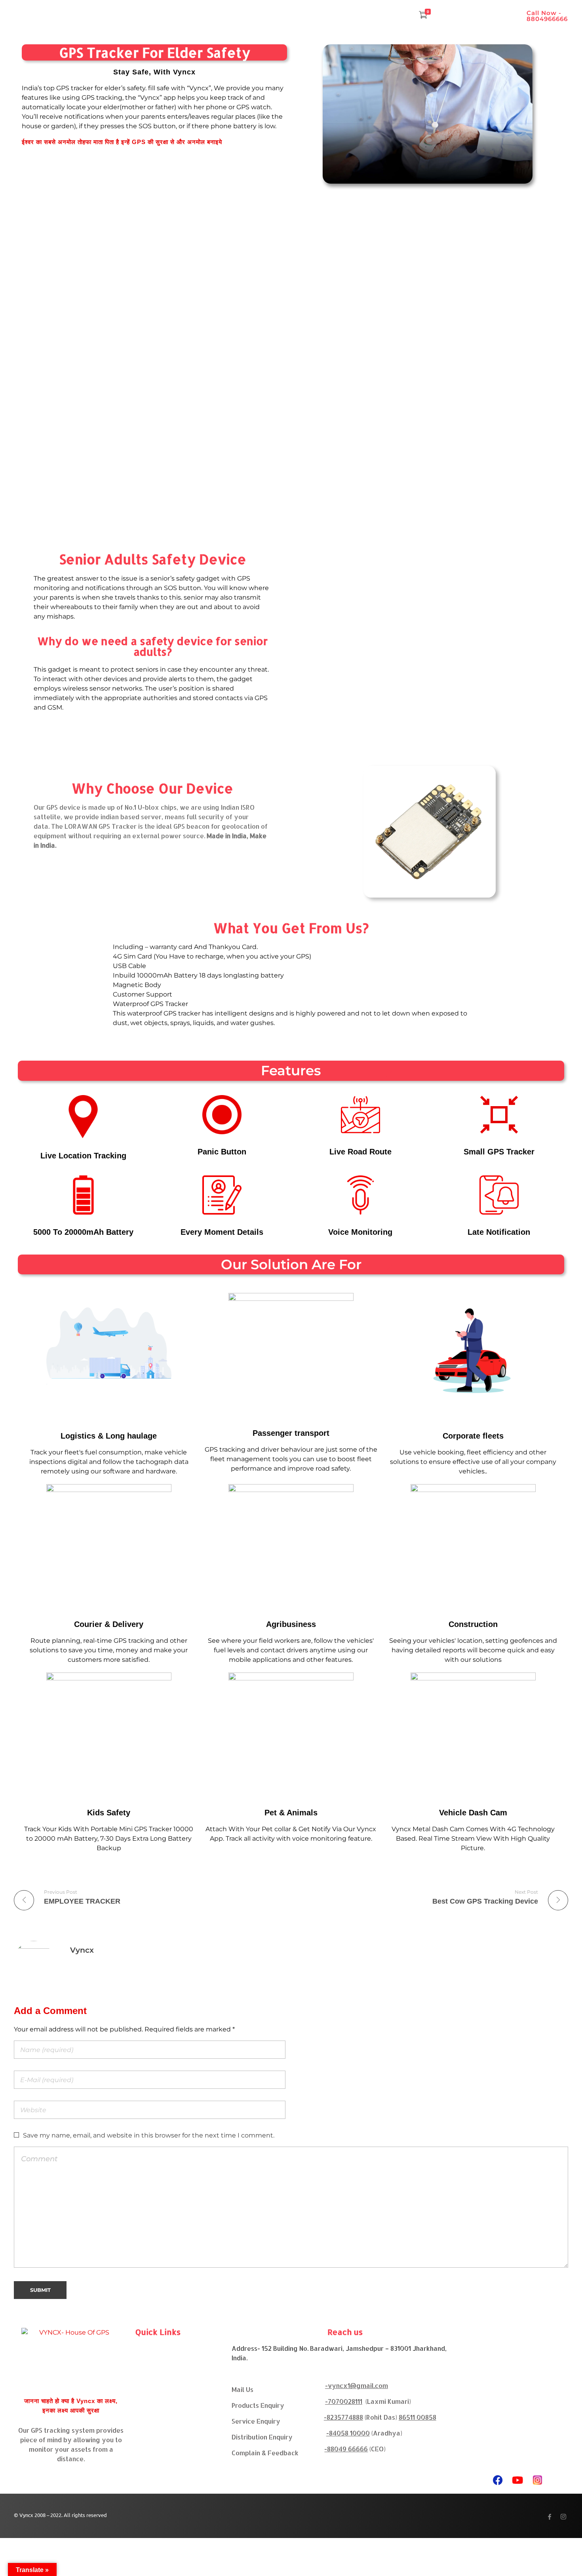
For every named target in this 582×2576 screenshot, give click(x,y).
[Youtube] (517, 2480)
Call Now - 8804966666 (547, 16)
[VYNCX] (71, 2358)
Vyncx (82, 1950)
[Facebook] (498, 2480)
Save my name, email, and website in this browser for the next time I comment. (149, 2135)
